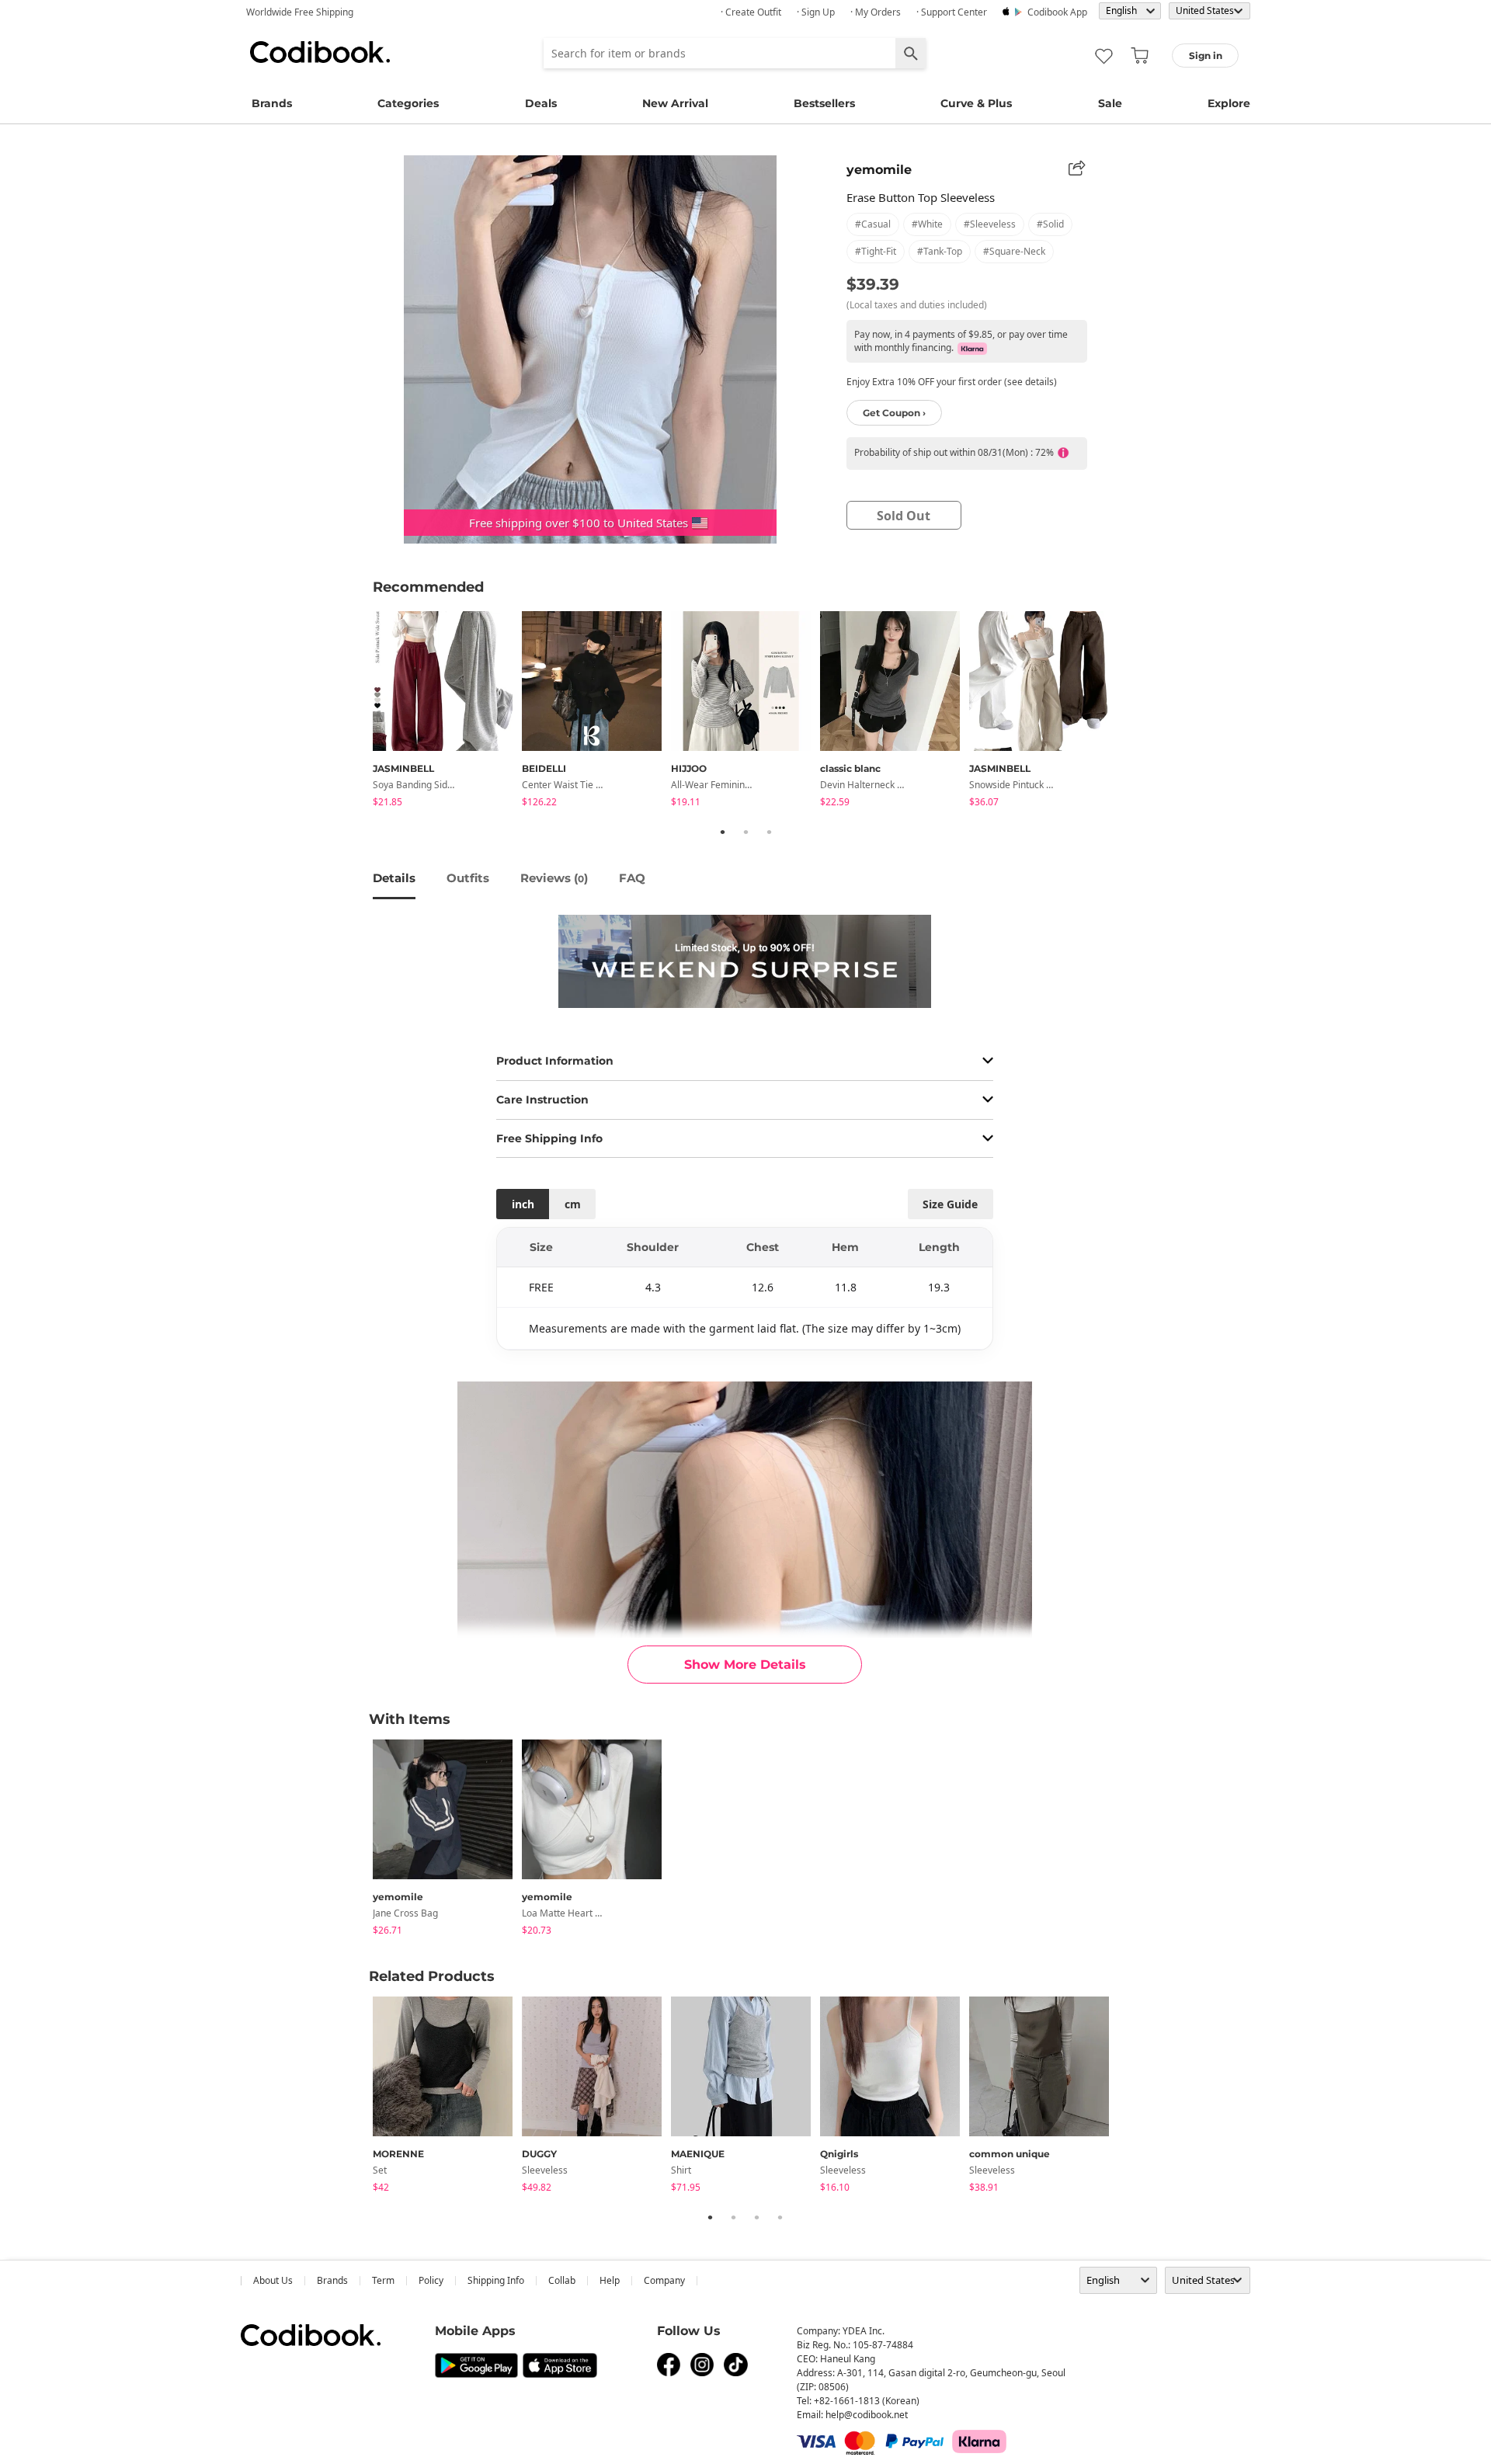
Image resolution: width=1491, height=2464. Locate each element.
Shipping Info (496, 2280)
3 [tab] (769, 832)
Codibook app (1057, 12)
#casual (873, 224)
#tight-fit (876, 251)
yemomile (879, 170)
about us (273, 2280)
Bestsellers (824, 103)
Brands (272, 103)
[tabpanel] (447, 712)
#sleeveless (990, 224)
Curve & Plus (976, 103)
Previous (361, 712)
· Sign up (816, 12)
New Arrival (675, 103)
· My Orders (876, 12)
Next (1130, 712)
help (610, 2280)
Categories (408, 103)
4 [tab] (780, 2217)
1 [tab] (722, 832)
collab (562, 2280)
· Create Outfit (751, 12)
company (664, 2280)
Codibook (320, 52)
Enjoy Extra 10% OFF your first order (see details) (952, 382)
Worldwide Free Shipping (300, 12)
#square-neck (1014, 251)
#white (927, 224)
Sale (1110, 103)
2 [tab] (745, 832)
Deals (541, 103)
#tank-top (940, 251)
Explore (1229, 103)
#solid (1050, 224)
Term (383, 2280)
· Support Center (952, 12)
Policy (431, 2280)
